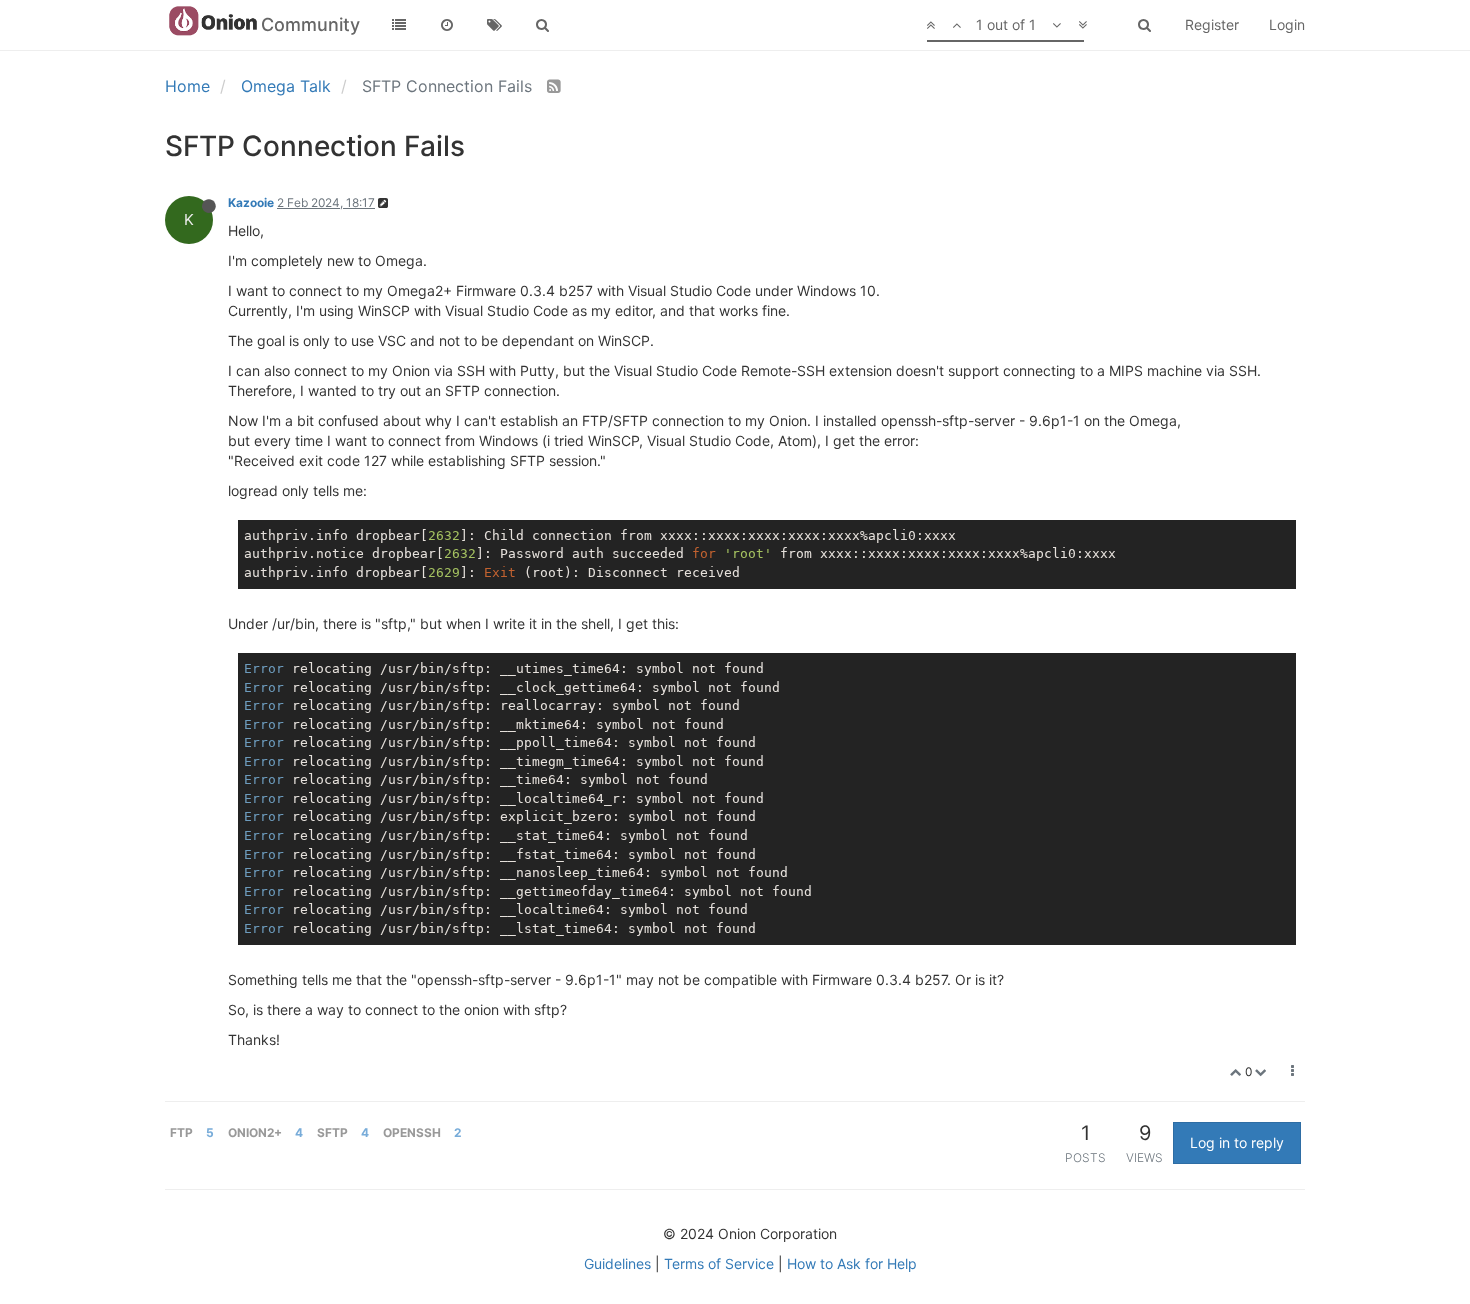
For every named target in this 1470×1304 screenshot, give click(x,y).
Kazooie (251, 202)
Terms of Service (719, 1263)
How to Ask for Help (852, 1263)
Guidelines (617, 1263)
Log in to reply (1237, 1142)
